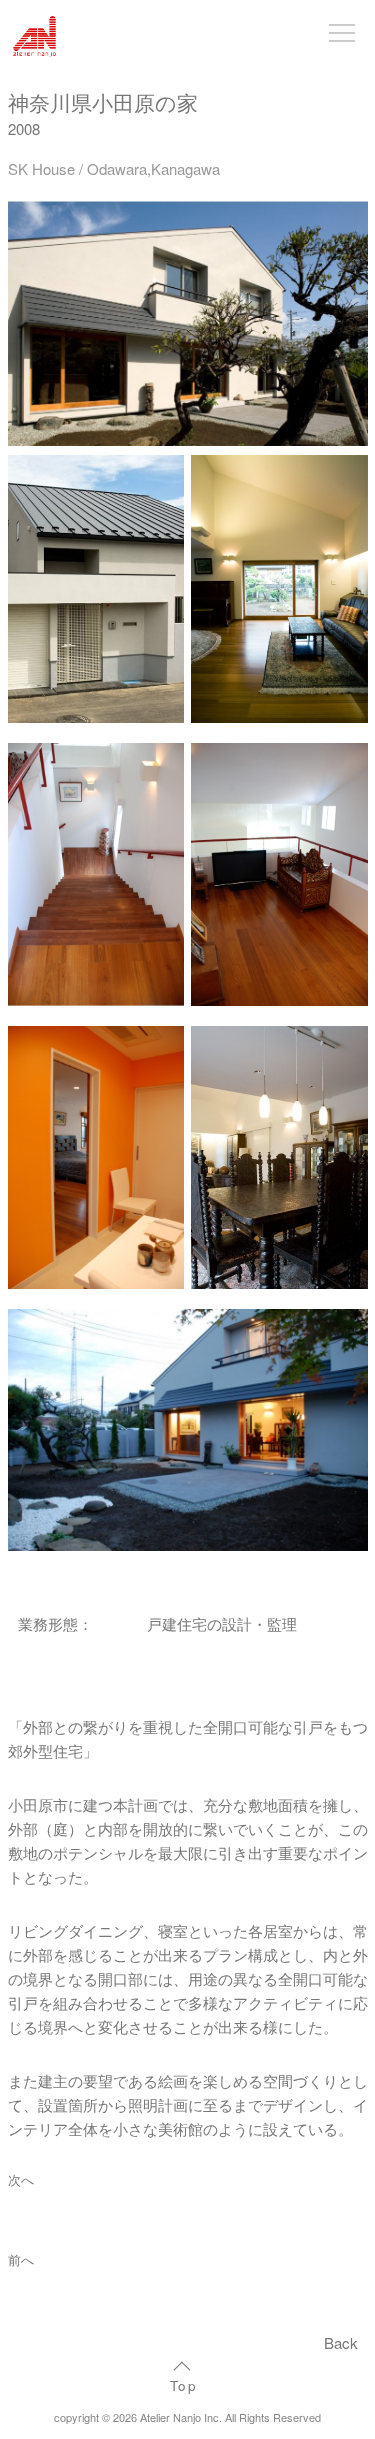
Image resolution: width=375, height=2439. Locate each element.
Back (341, 2342)
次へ (21, 2180)
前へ (21, 2260)
